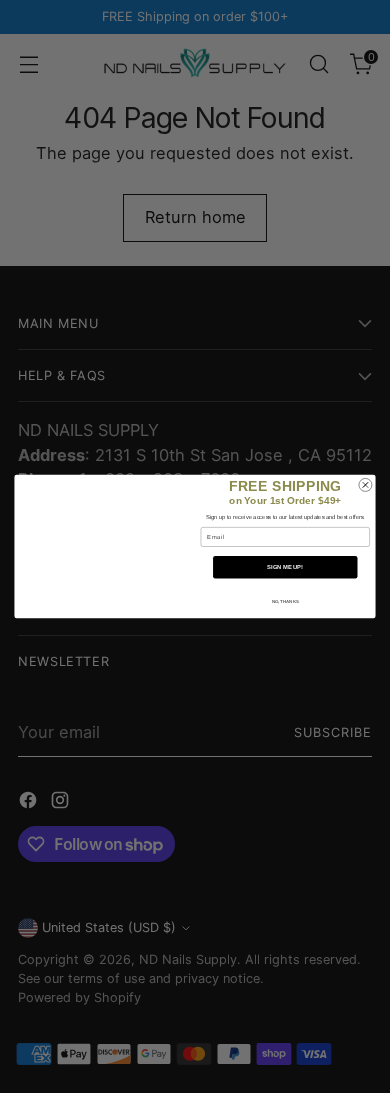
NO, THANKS (285, 601)
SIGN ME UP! (285, 567)
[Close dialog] (365, 484)
